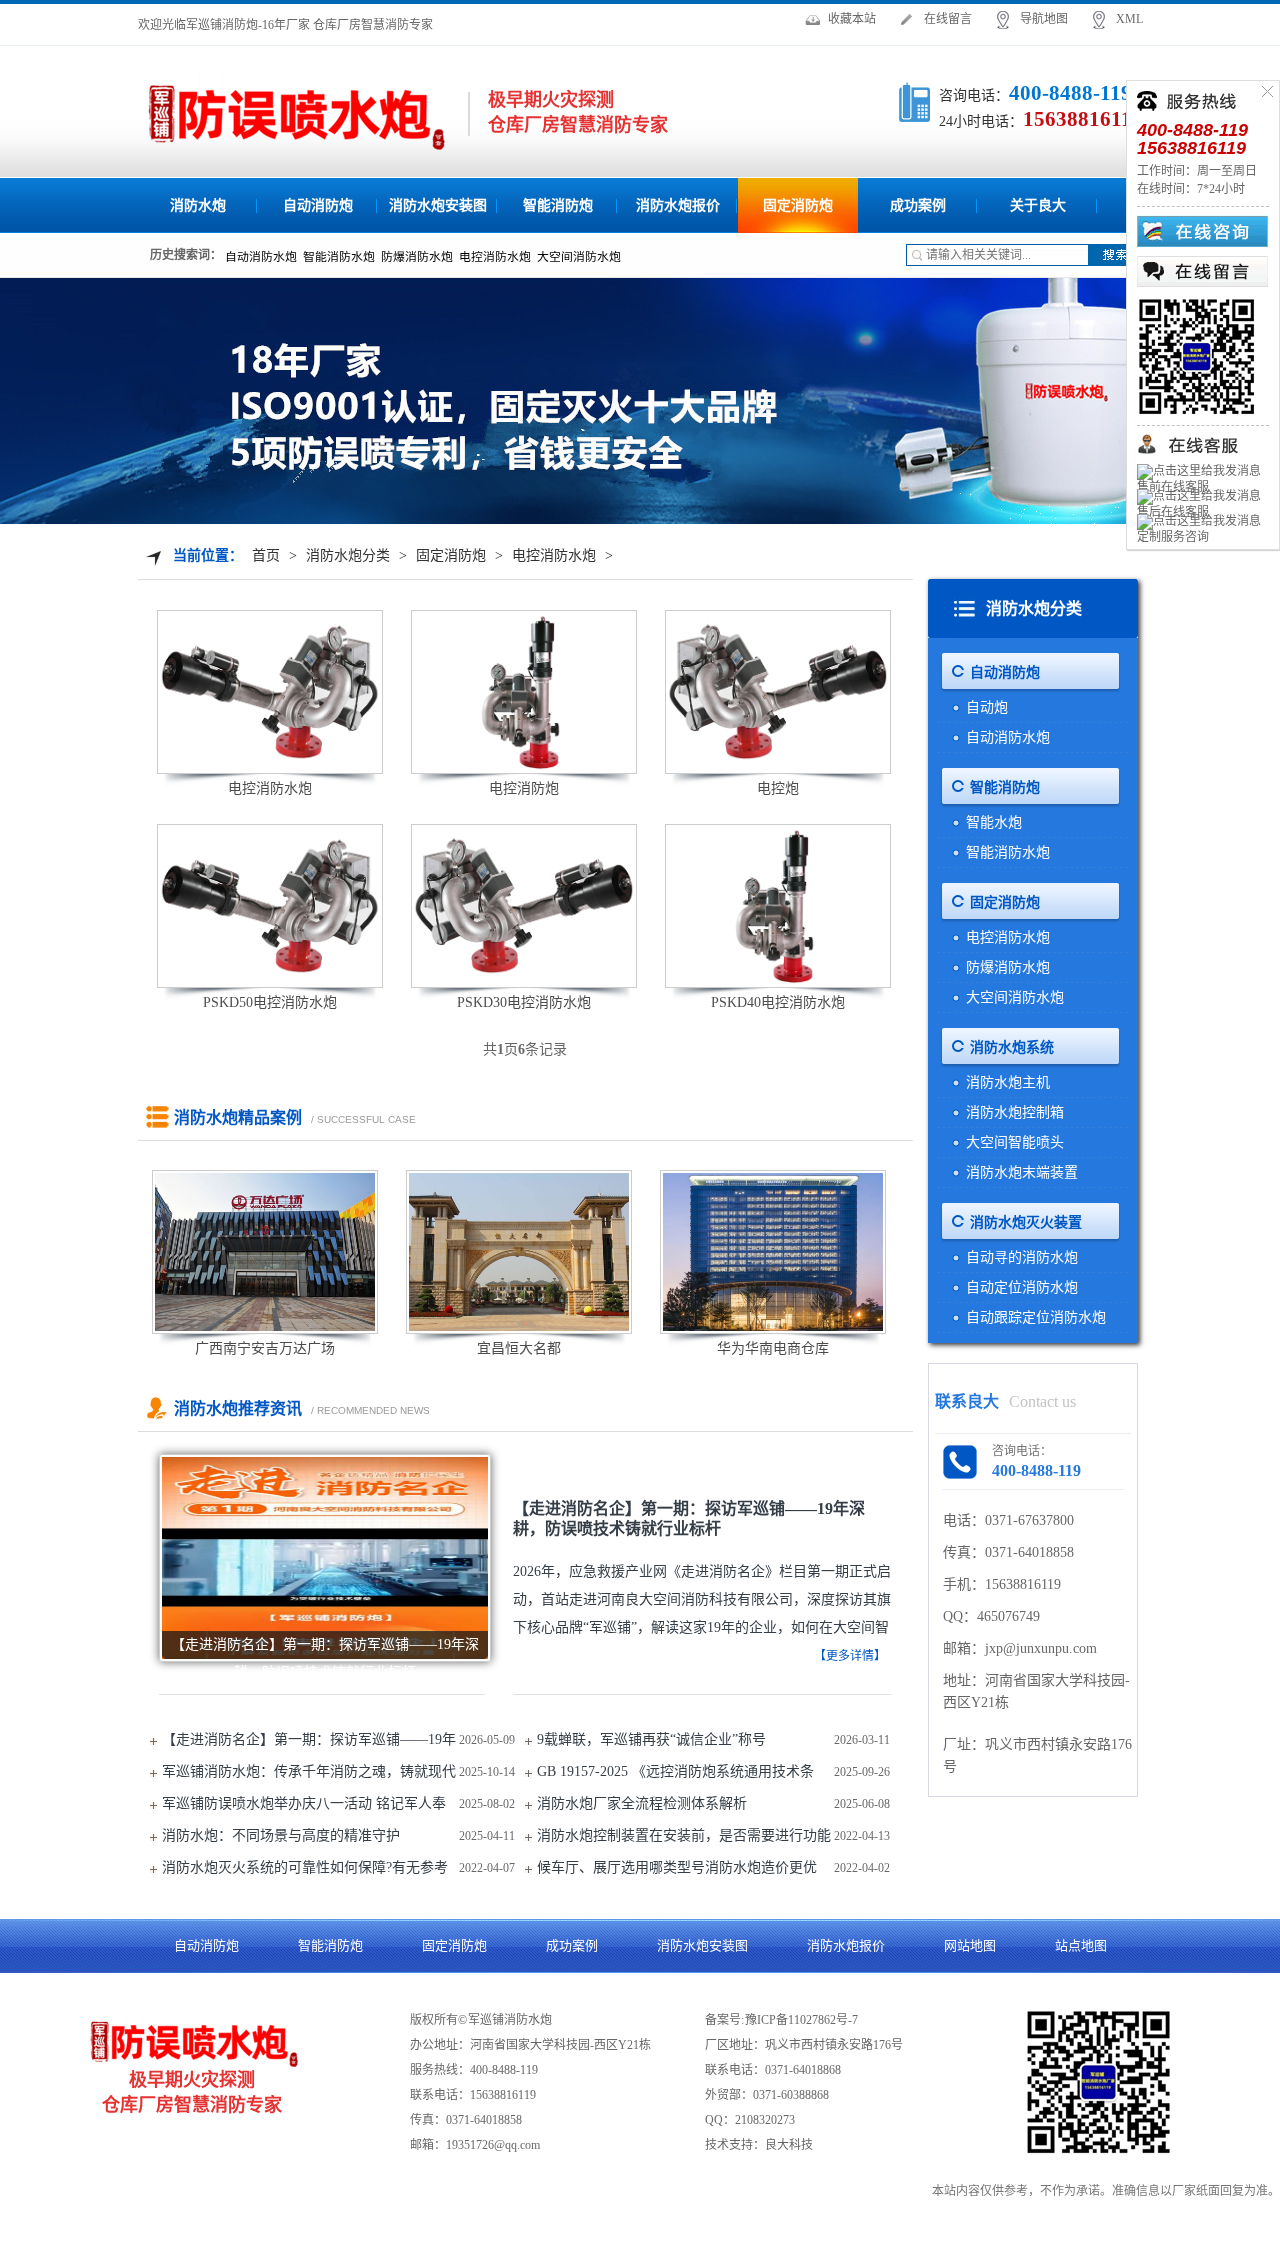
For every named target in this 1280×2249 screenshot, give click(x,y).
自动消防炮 (318, 205)
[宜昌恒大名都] (519, 1252)
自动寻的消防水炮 (1022, 1257)
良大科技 (789, 2145)
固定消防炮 (798, 205)
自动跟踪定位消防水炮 (1036, 1317)
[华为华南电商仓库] (773, 1252)
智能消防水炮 (1008, 852)
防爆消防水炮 (1008, 967)
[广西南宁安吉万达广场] (265, 1252)
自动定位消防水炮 (1022, 1287)
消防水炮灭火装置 (1026, 1222)
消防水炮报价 (678, 205)
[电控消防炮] (524, 692)
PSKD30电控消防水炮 (524, 1002)
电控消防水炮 (554, 555)
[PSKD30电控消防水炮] (524, 906)
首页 (266, 555)
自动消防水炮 (1008, 737)
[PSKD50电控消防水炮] (270, 906)
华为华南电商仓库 (773, 1348)
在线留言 (948, 19)
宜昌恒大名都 (519, 1348)
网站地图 (970, 1945)
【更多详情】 (850, 1656)
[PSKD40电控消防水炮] (778, 906)
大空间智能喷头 (1015, 1142)
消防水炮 (198, 205)
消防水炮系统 (1012, 1047)
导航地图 (1044, 19)
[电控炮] (778, 692)
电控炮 (778, 788)
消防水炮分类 (348, 555)
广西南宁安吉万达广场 (265, 1348)
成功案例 (918, 205)
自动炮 (987, 707)
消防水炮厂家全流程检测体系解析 (642, 1803)
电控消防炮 (524, 788)
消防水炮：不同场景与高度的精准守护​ (281, 1835)
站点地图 (1081, 1945)
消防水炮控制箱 (1015, 1112)
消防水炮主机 (1008, 1082)
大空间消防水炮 (1015, 997)
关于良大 (1038, 205)
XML (1129, 19)
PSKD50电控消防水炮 (270, 1002)
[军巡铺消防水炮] (295, 115)
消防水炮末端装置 (1022, 1172)
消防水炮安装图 (438, 205)
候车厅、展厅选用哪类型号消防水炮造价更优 (677, 1867)
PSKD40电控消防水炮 (778, 1002)
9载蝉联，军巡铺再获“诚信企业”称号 (651, 1739)
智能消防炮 (558, 205)
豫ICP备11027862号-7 (801, 2020)
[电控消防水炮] (270, 692)
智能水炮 (994, 822)
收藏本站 (852, 19)
